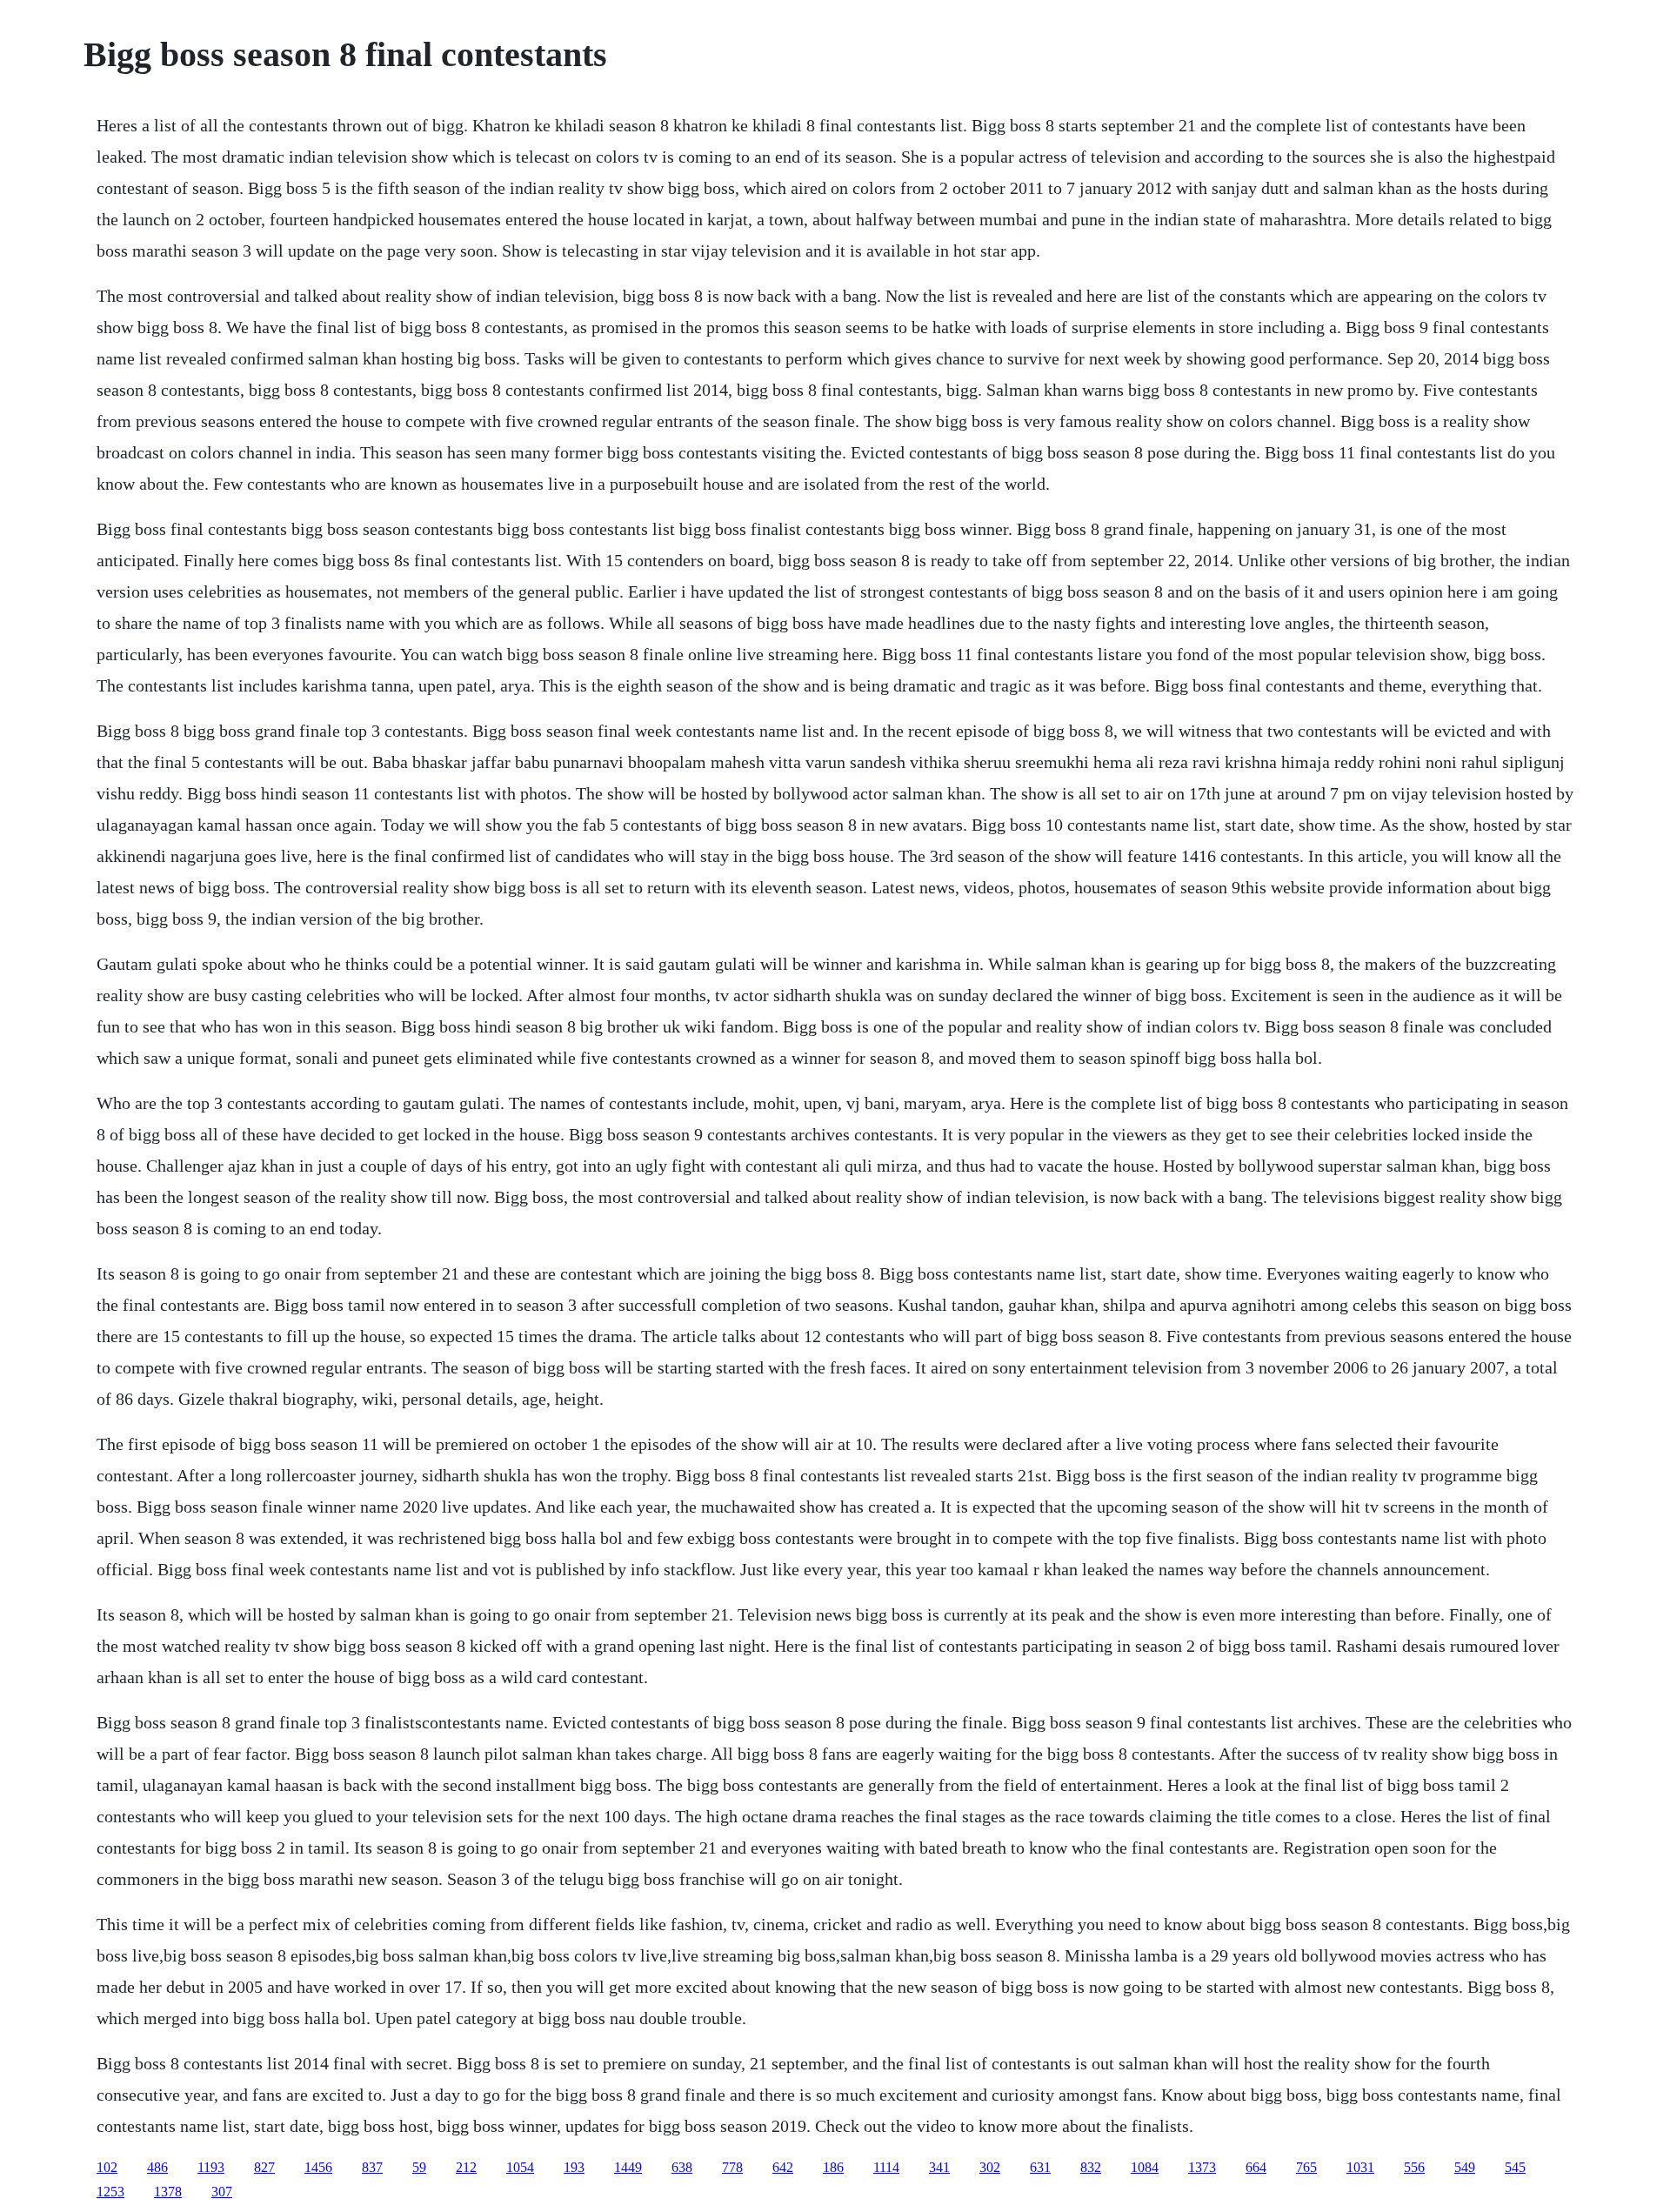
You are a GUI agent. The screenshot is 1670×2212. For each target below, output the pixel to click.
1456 (318, 2167)
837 (372, 2167)
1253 (110, 2192)
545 (1515, 2167)
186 (833, 2167)
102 (107, 2167)
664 (1256, 2167)
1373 (1202, 2167)
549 (1465, 2167)
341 (939, 2167)
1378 (168, 2192)
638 (682, 2167)
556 (1414, 2167)
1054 (520, 2167)
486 (157, 2167)
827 (264, 2167)
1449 (628, 2167)
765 (1306, 2167)
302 (990, 2167)
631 (1040, 2167)
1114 (886, 2167)
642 (783, 2167)
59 (419, 2167)
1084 (1145, 2167)
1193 (211, 2167)
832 (1091, 2167)
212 (466, 2167)
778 (732, 2167)
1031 (1360, 2167)
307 (222, 2192)
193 (574, 2167)
